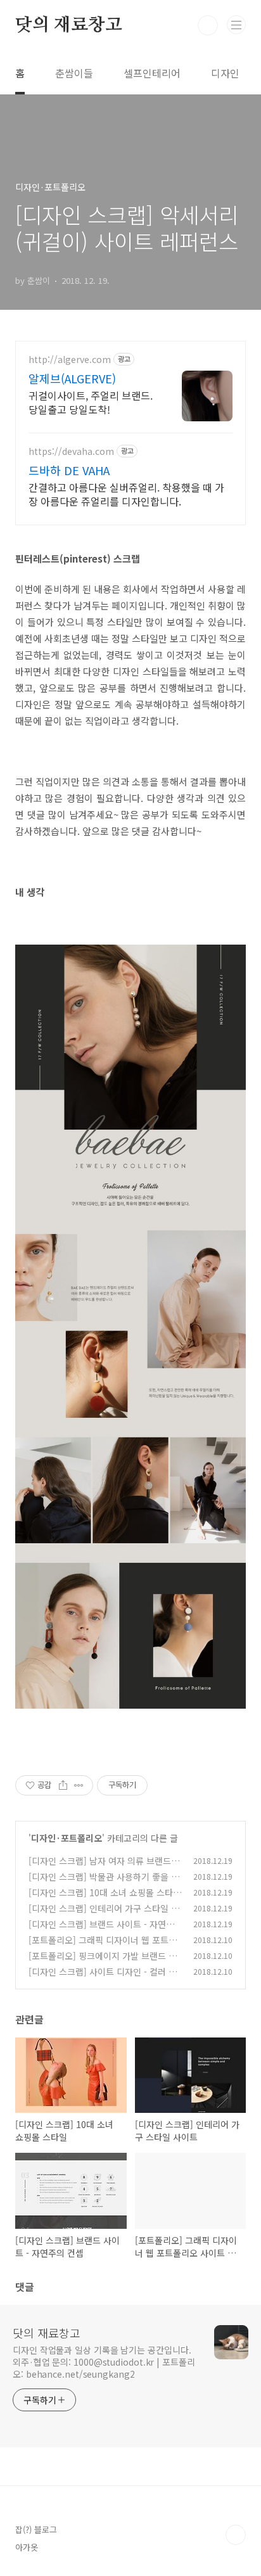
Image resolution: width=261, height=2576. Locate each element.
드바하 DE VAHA (69, 470)
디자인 (225, 73)
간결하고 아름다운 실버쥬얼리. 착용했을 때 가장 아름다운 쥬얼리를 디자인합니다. (126, 494)
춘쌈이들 (74, 73)
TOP (236, 2535)
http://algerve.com (70, 360)
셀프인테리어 (152, 73)
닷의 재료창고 (69, 25)
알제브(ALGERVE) (72, 378)
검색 (208, 25)
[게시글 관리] (79, 1785)
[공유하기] (63, 1785)
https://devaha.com (71, 451)
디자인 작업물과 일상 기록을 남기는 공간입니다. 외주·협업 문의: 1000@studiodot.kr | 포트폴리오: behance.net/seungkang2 (104, 2362)
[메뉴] (236, 25)
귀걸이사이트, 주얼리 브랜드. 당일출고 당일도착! (91, 402)
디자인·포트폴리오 (67, 1838)
